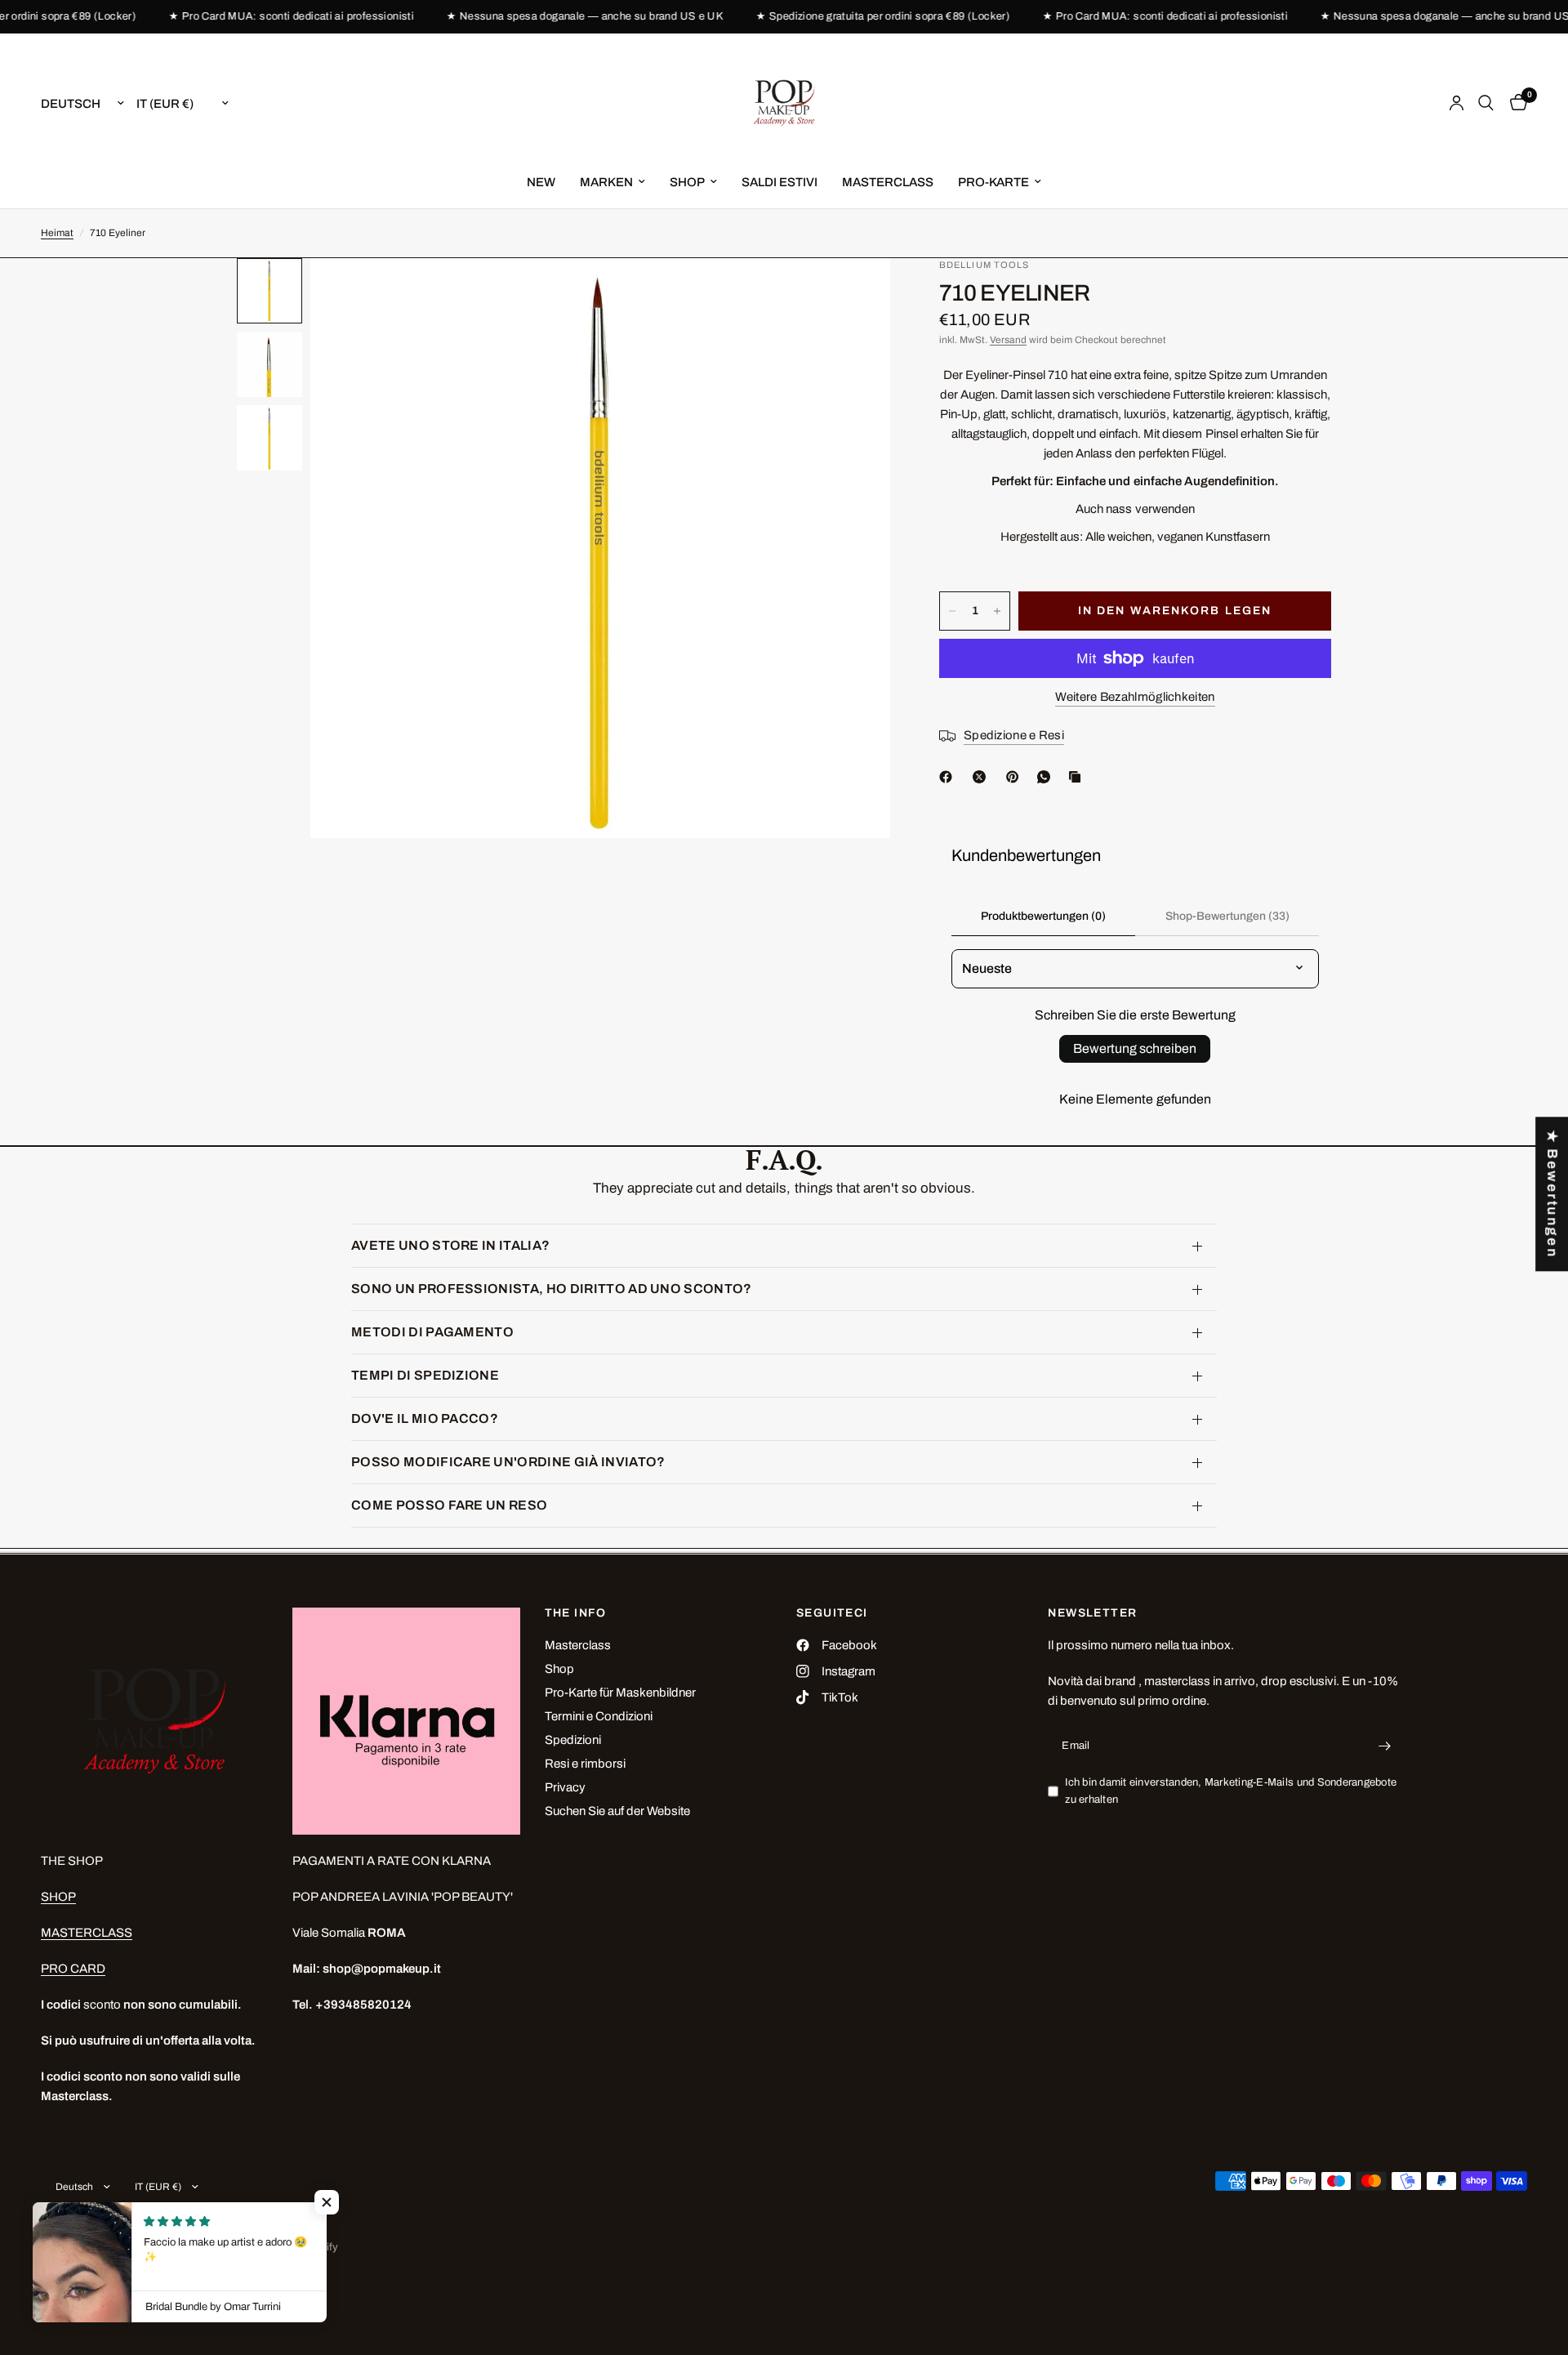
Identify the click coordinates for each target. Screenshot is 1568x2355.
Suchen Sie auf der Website (617, 1811)
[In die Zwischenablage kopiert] (1078, 777)
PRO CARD (73, 1969)
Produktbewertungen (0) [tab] (1043, 916)
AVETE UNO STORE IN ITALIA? (450, 1245)
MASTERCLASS (888, 182)
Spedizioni (573, 1740)
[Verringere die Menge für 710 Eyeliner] (952, 611)
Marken (606, 182)
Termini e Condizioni (599, 1716)
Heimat (57, 233)
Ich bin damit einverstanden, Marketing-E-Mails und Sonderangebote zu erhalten (1231, 1791)
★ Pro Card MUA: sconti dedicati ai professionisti (262, 17)
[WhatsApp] (1047, 777)
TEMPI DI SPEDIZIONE (425, 1375)
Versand (1008, 340)
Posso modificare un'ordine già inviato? (508, 1462)
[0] (1515, 103)
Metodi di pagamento (432, 1332)
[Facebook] (949, 777)
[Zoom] (856, 292)
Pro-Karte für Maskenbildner (620, 1693)
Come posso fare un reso (449, 1505)
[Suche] (1486, 103)
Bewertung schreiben (1135, 1048)
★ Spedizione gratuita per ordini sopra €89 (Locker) (854, 17)
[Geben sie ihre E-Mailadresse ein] (1385, 1746)
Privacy (565, 1787)
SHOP (687, 182)
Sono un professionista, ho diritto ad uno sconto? (552, 1289)
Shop (559, 1669)
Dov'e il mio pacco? (425, 1418)
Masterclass (578, 1645)
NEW (541, 182)
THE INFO (576, 1613)
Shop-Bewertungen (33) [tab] (1227, 916)
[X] (982, 777)
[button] (327, 2202)
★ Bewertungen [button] (1552, 1194)
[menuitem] (541, 182)
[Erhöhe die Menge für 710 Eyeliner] (997, 611)
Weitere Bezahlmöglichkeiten (1135, 697)
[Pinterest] (1016, 777)
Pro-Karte (993, 182)
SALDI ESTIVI (780, 182)
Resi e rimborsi (585, 1764)
